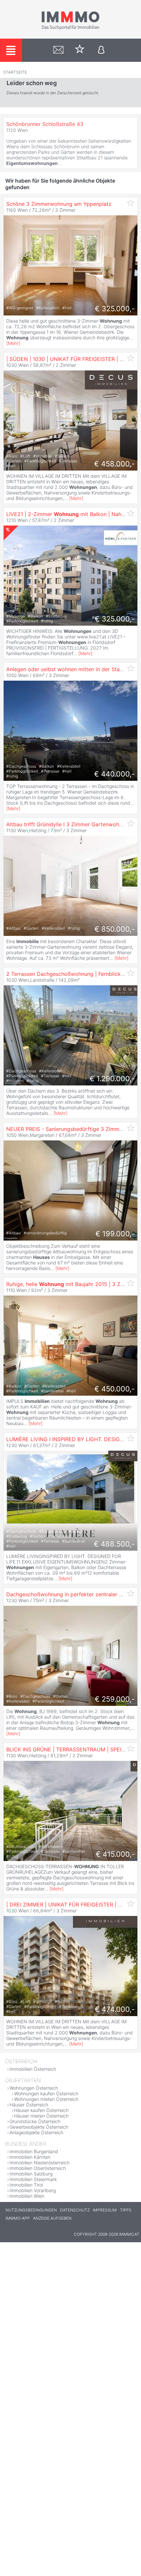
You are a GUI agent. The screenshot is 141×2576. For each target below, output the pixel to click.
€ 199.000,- (115, 1234)
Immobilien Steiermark (33, 2179)
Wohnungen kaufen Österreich (46, 2093)
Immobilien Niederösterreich (40, 2163)
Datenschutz (75, 2210)
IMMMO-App (18, 2218)
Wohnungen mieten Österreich (46, 2099)
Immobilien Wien (27, 2196)
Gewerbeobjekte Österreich (39, 2127)
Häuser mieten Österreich (41, 2116)
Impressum (105, 2210)
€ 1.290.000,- (112, 1079)
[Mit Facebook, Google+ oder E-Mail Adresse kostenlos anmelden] (101, 50)
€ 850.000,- (115, 929)
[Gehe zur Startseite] (70, 28)
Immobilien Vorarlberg (33, 2190)
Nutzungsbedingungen (31, 2210)
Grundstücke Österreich (35, 2121)
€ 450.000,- (115, 1389)
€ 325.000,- (115, 309)
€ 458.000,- (114, 464)
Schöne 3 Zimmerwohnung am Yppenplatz (59, 204)
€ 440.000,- (114, 774)
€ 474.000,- (115, 2009)
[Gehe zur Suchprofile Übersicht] (59, 50)
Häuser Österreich (29, 2105)
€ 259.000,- (115, 1699)
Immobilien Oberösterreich (38, 2168)
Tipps (126, 2210)
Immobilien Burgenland (34, 2151)
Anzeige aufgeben (52, 2218)
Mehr (13, 343)
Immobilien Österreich (33, 2069)
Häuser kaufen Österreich (41, 2110)
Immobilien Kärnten (30, 2157)
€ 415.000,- (115, 1854)
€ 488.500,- (114, 1544)
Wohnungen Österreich (34, 2088)
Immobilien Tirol (26, 2185)
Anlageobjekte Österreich (36, 2132)
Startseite (15, 72)
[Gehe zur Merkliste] (80, 50)
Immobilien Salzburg (31, 2174)
